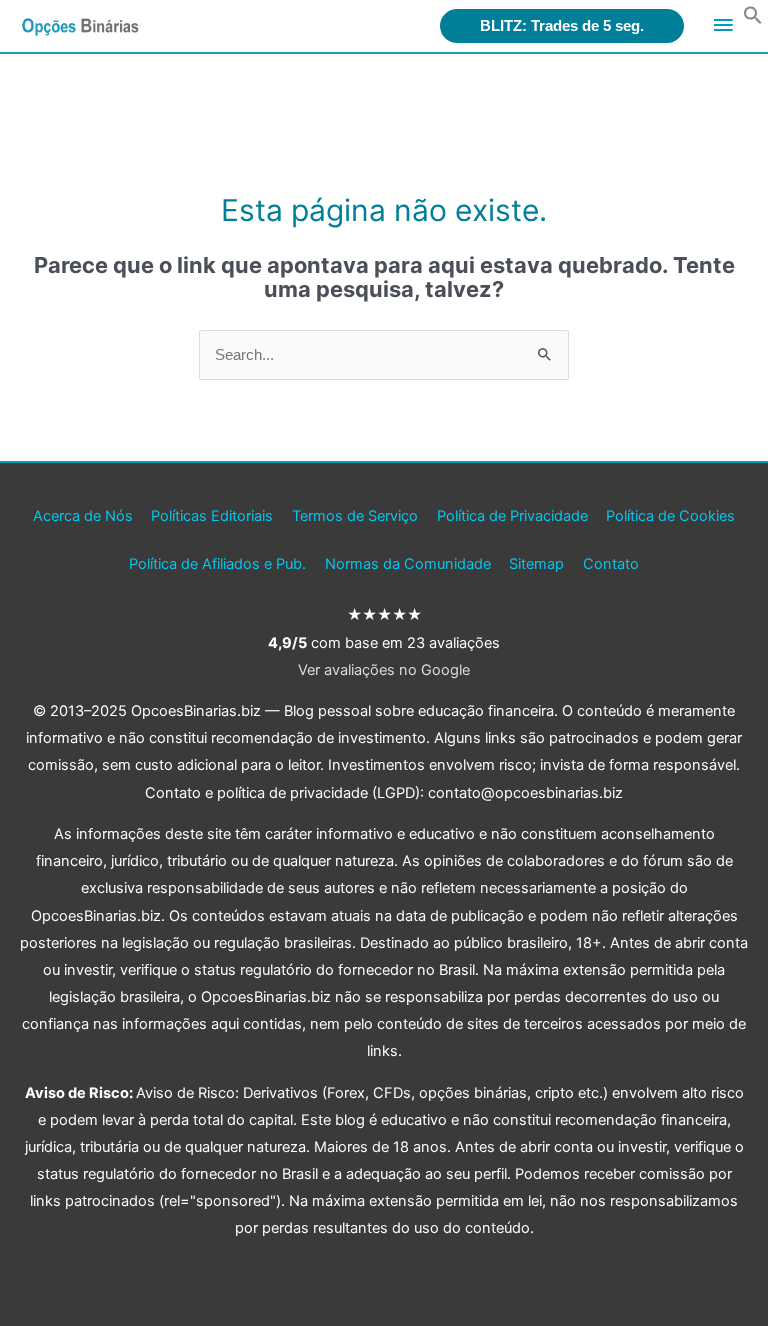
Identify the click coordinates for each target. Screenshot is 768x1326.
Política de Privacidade (512, 516)
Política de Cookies (670, 516)
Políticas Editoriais (212, 516)
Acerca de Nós (83, 516)
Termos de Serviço (355, 516)
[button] (753, 20)
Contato (611, 564)
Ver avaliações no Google (384, 670)
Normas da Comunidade (408, 564)
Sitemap (536, 564)
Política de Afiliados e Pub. (217, 564)
